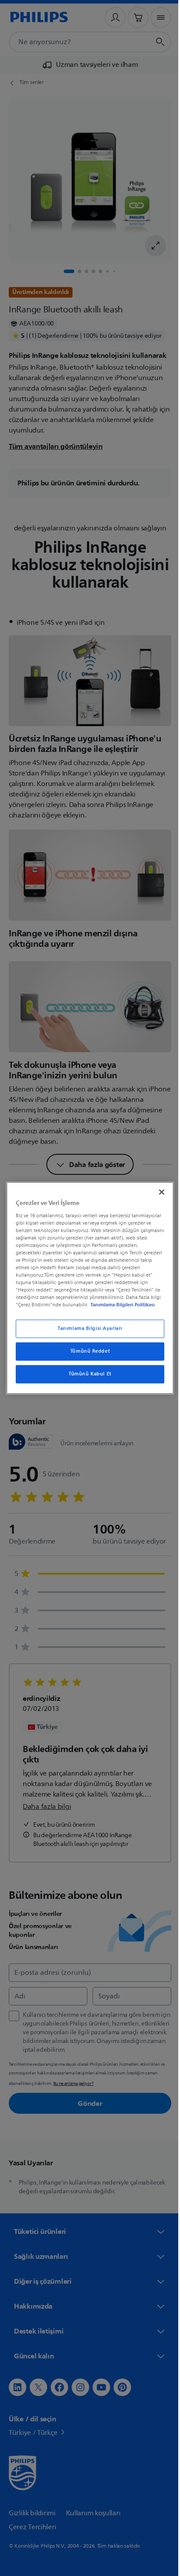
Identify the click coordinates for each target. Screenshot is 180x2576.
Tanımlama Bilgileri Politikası (121, 1305)
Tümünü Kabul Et (87, 1374)
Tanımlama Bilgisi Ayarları (87, 1329)
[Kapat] (157, 1192)
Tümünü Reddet (87, 1352)
